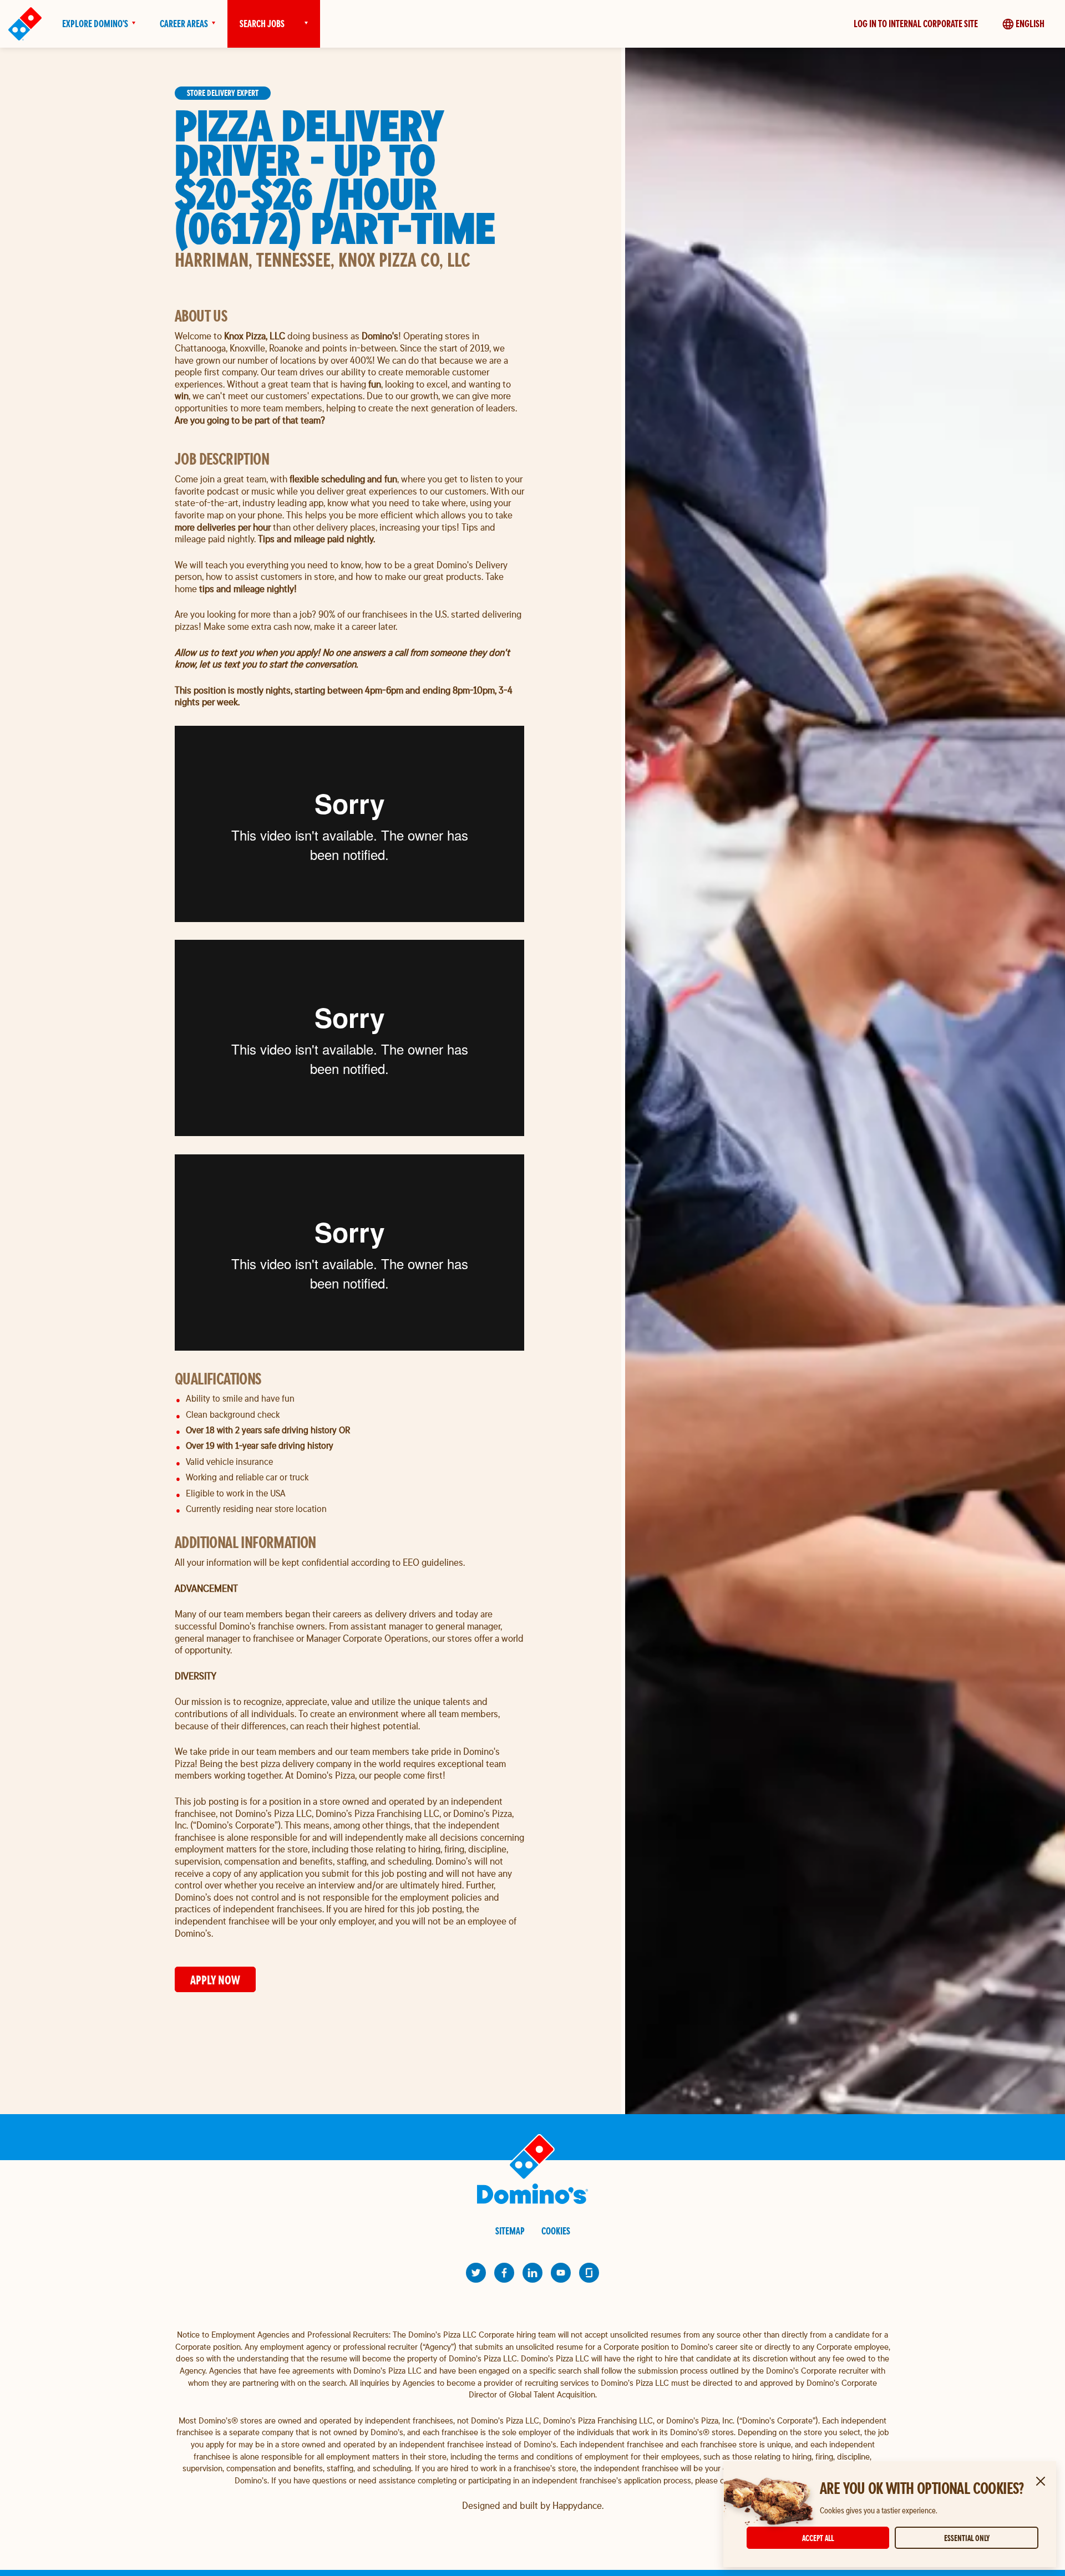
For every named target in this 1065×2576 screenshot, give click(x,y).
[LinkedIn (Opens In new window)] (532, 2273)
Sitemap (510, 2231)
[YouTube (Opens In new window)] (561, 2273)
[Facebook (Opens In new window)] (504, 2273)
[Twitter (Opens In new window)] (476, 2273)
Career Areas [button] (184, 24)
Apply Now (215, 1980)
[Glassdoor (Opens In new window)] (589, 2273)
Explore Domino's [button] (95, 24)
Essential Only (967, 2538)
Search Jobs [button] (262, 24)
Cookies (556, 2231)
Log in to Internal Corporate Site (916, 24)
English (1030, 24)
